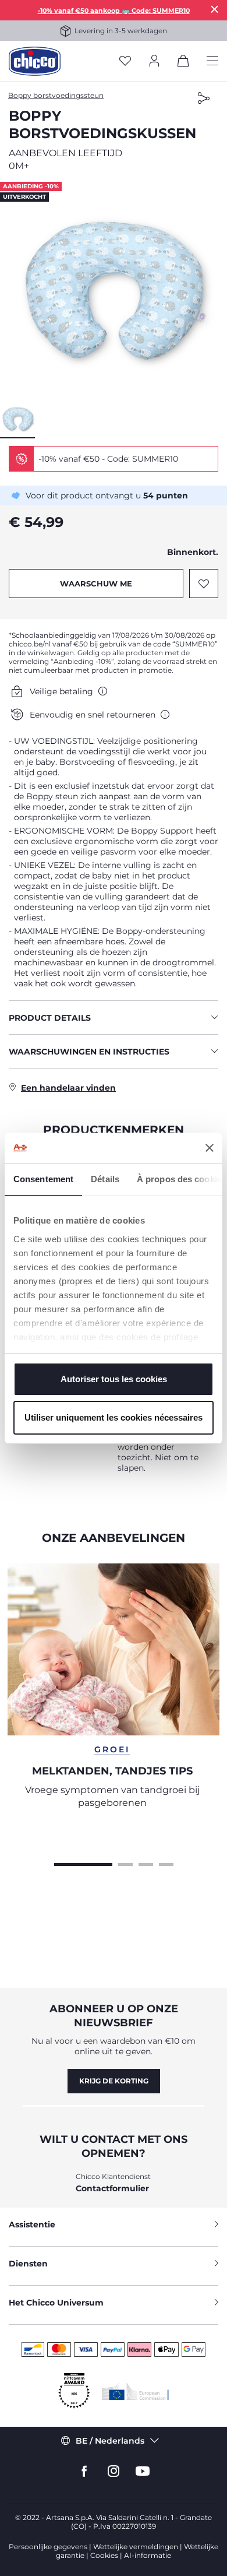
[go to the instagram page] (114, 2471)
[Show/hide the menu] (212, 61)
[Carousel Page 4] (166, 1863)
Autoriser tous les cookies (114, 1379)
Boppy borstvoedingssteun (56, 95)
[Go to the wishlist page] (125, 61)
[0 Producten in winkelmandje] (183, 63)
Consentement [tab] (43, 1179)
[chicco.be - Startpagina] (35, 61)
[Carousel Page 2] (125, 1863)
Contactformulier (112, 2188)
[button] (114, 290)
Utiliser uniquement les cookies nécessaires (114, 1417)
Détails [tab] (105, 1179)
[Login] (154, 61)
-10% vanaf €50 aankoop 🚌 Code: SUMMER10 (114, 10)
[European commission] (135, 2391)
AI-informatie (148, 2555)
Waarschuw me (96, 584)
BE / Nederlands (110, 2441)
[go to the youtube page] (143, 2471)
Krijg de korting (114, 2081)
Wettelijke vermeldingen (136, 2547)
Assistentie (32, 2224)
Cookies (104, 2555)
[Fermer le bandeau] (210, 1148)
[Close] (215, 9)
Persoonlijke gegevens (48, 2547)
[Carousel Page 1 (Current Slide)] (83, 1863)
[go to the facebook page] (84, 2471)
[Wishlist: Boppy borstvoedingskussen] (204, 584)
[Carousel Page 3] (146, 1863)
